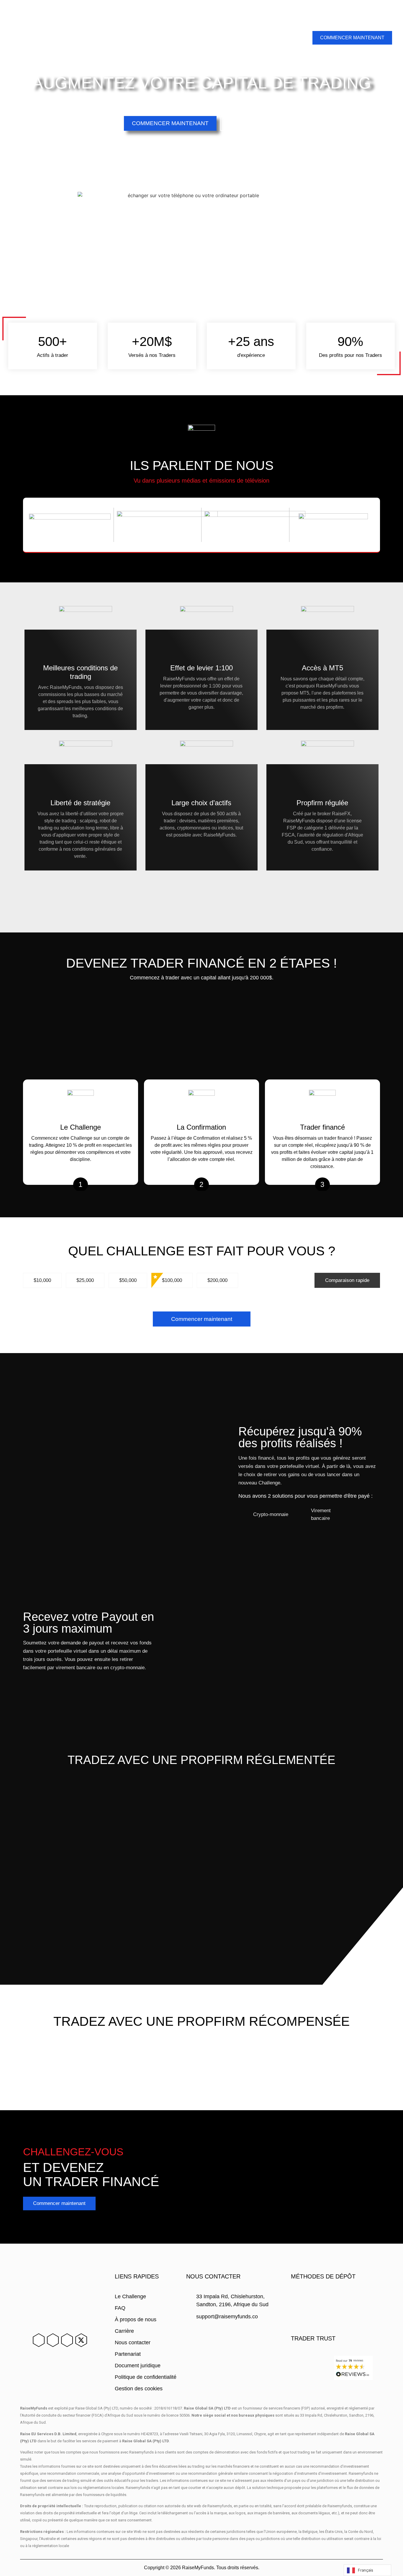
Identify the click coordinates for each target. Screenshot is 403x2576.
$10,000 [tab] (42, 1280)
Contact (295, 23)
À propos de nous (95, 30)
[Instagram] (53, 2340)
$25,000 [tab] (85, 1280)
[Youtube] (67, 2340)
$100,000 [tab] (172, 1280)
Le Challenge (28, 30)
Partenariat (139, 30)
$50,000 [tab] (128, 1280)
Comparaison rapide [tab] (347, 1280)
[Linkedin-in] (39, 2340)
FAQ (59, 30)
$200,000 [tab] (217, 1280)
